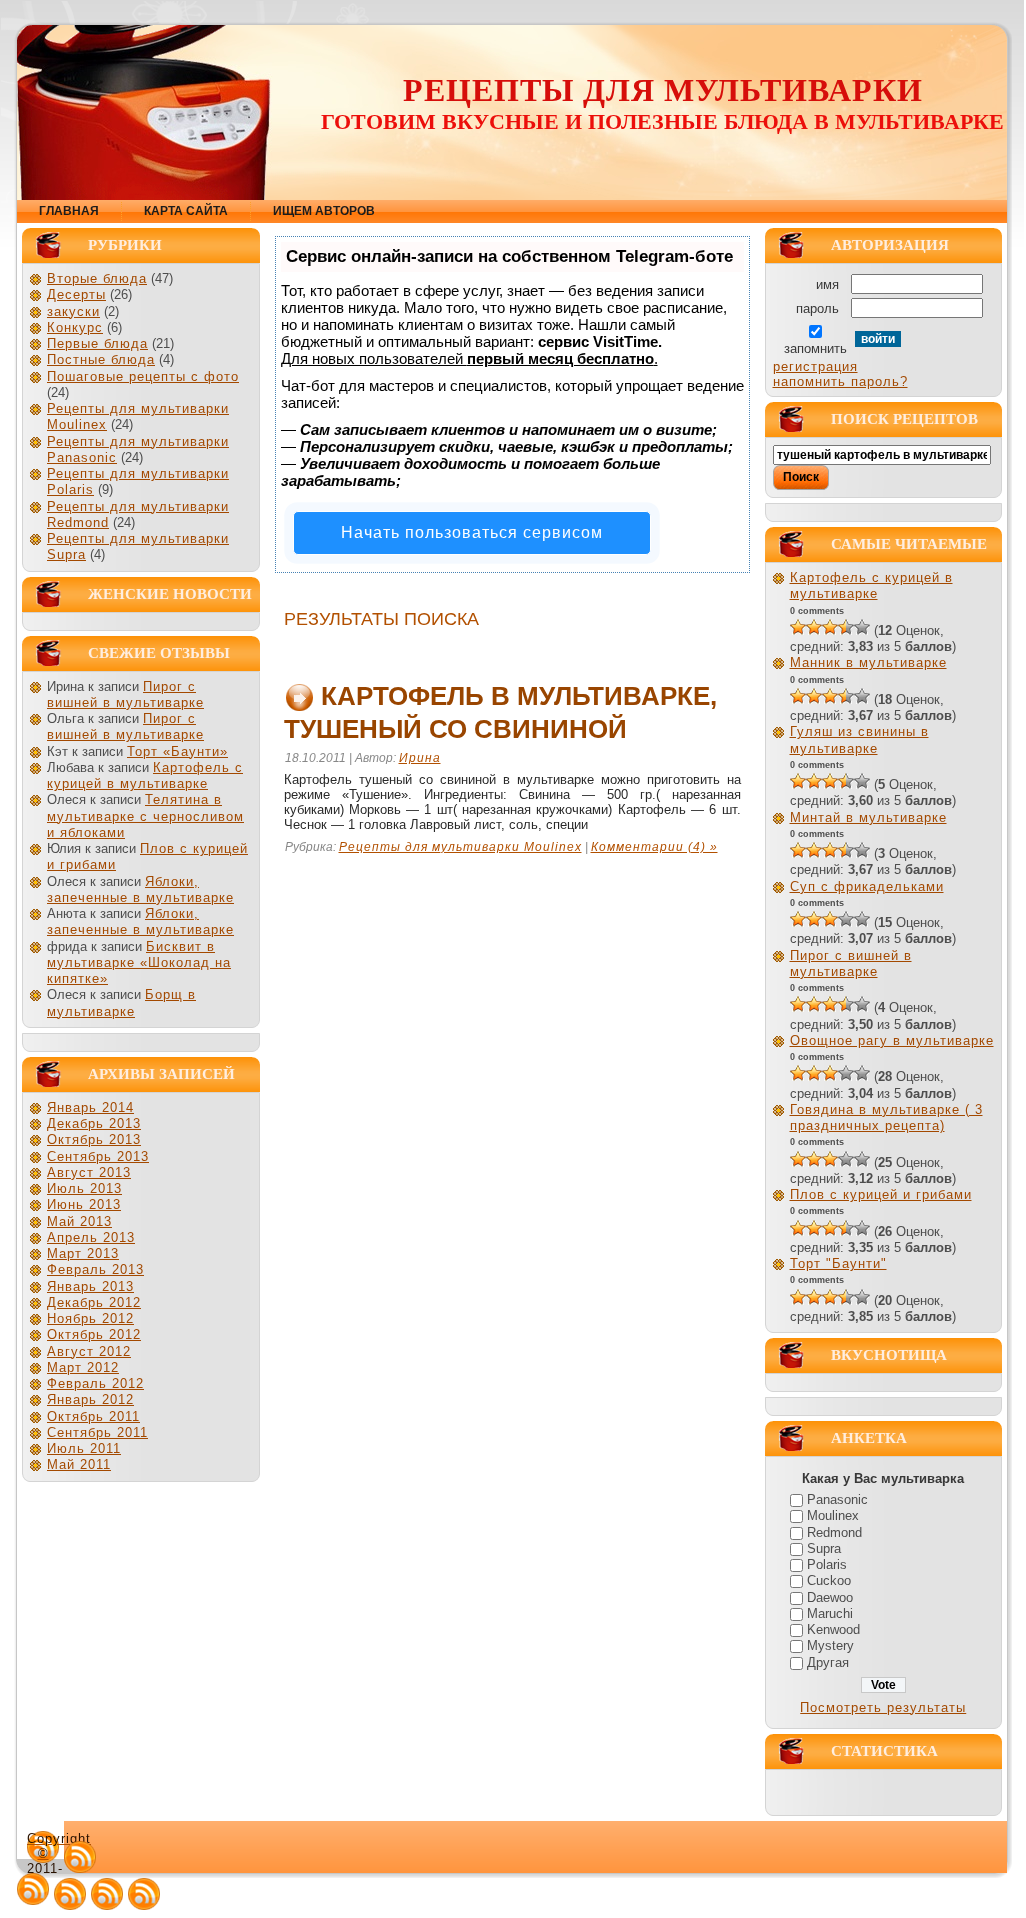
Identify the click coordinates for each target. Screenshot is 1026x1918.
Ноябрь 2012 (90, 1318)
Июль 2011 (84, 1448)
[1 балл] (798, 627)
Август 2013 (89, 1172)
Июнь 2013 (84, 1204)
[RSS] (80, 1857)
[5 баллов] (862, 627)
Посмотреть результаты (883, 1707)
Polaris (827, 1564)
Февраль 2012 (95, 1383)
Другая (828, 1662)
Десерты (76, 294)
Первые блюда (97, 343)
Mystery (830, 1645)
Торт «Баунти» (177, 751)
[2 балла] (814, 627)
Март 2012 (83, 1367)
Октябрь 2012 (94, 1334)
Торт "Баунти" (838, 1263)
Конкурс (75, 327)
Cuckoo (829, 1580)
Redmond (834, 1532)
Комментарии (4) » (654, 847)
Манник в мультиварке (868, 662)
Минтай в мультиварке (868, 817)
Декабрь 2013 (94, 1123)
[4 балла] (846, 627)
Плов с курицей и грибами (881, 1194)
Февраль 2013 (95, 1269)
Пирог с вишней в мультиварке (125, 694)
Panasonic (837, 1499)
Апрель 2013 (91, 1237)
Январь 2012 (90, 1399)
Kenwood (833, 1629)
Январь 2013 (90, 1286)
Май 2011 (79, 1464)
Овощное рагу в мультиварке (892, 1040)
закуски (73, 311)
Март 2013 (83, 1253)
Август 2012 (89, 1351)
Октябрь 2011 (93, 1416)
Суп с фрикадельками (867, 886)
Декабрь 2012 (94, 1302)
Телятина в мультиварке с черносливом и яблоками (145, 816)
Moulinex (833, 1515)
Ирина (420, 758)
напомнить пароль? (840, 381)
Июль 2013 (84, 1188)
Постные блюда (101, 359)
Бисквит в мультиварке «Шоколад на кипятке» (139, 963)
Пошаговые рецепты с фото (143, 376)
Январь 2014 (90, 1107)
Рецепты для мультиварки (663, 90)
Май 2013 (79, 1221)
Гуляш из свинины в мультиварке (859, 739)
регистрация (815, 366)
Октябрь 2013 (94, 1139)
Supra (824, 1548)
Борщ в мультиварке (121, 1002)
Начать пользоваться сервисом (472, 532)
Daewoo (830, 1597)
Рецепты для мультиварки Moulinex (460, 847)
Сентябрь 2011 (97, 1432)
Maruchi (830, 1613)
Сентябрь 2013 (98, 1156)
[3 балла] (830, 627)
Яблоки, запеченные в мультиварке (140, 889)
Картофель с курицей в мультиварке (145, 775)
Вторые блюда (97, 278)
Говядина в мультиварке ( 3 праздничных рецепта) (886, 1117)
